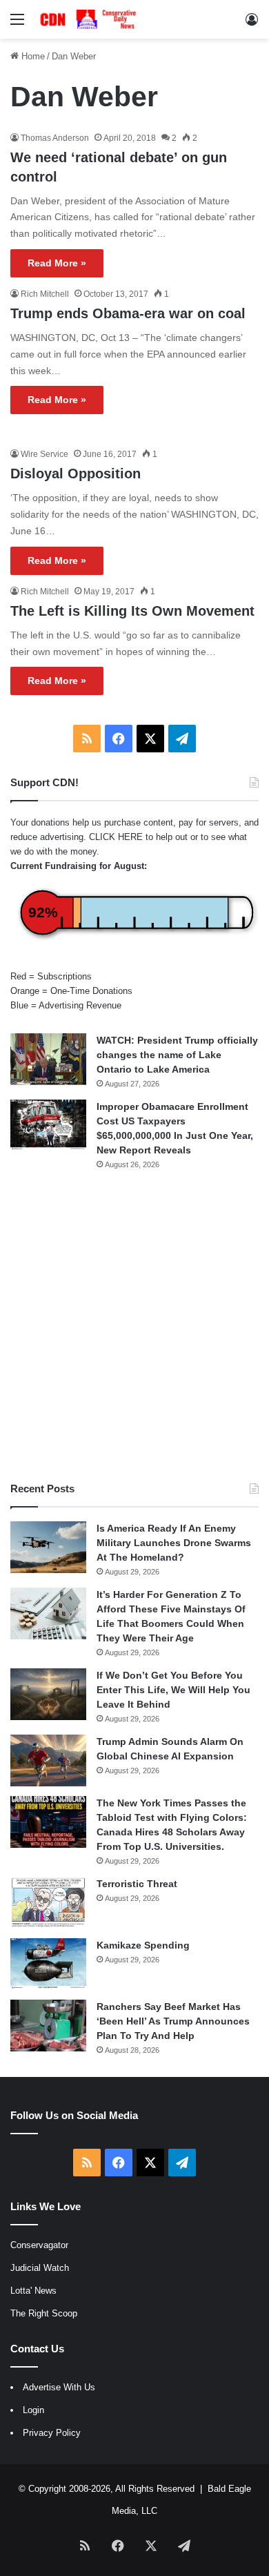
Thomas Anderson (55, 138)
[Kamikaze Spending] (48, 1964)
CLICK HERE (116, 837)
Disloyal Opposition (76, 474)
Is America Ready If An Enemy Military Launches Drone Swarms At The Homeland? (174, 1543)
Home (32, 56)
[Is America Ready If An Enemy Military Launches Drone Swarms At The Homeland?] (48, 1547)
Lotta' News (33, 2291)
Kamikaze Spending (143, 1945)
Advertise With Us (59, 2387)
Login (33, 2410)
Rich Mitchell (45, 294)
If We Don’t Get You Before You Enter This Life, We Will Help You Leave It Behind (173, 1690)
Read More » (57, 263)
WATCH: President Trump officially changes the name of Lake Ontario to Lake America (177, 1055)
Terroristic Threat (137, 1884)
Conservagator (39, 2245)
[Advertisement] (134, 1326)
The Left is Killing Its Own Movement (132, 611)
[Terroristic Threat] (48, 1903)
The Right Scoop (44, 2313)
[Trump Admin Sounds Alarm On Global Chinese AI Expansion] (48, 1760)
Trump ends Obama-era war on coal (128, 313)
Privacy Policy (52, 2433)
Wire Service (44, 454)
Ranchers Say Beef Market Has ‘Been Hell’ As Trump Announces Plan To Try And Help (173, 2021)
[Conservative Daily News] (90, 19)
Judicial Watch (40, 2268)
